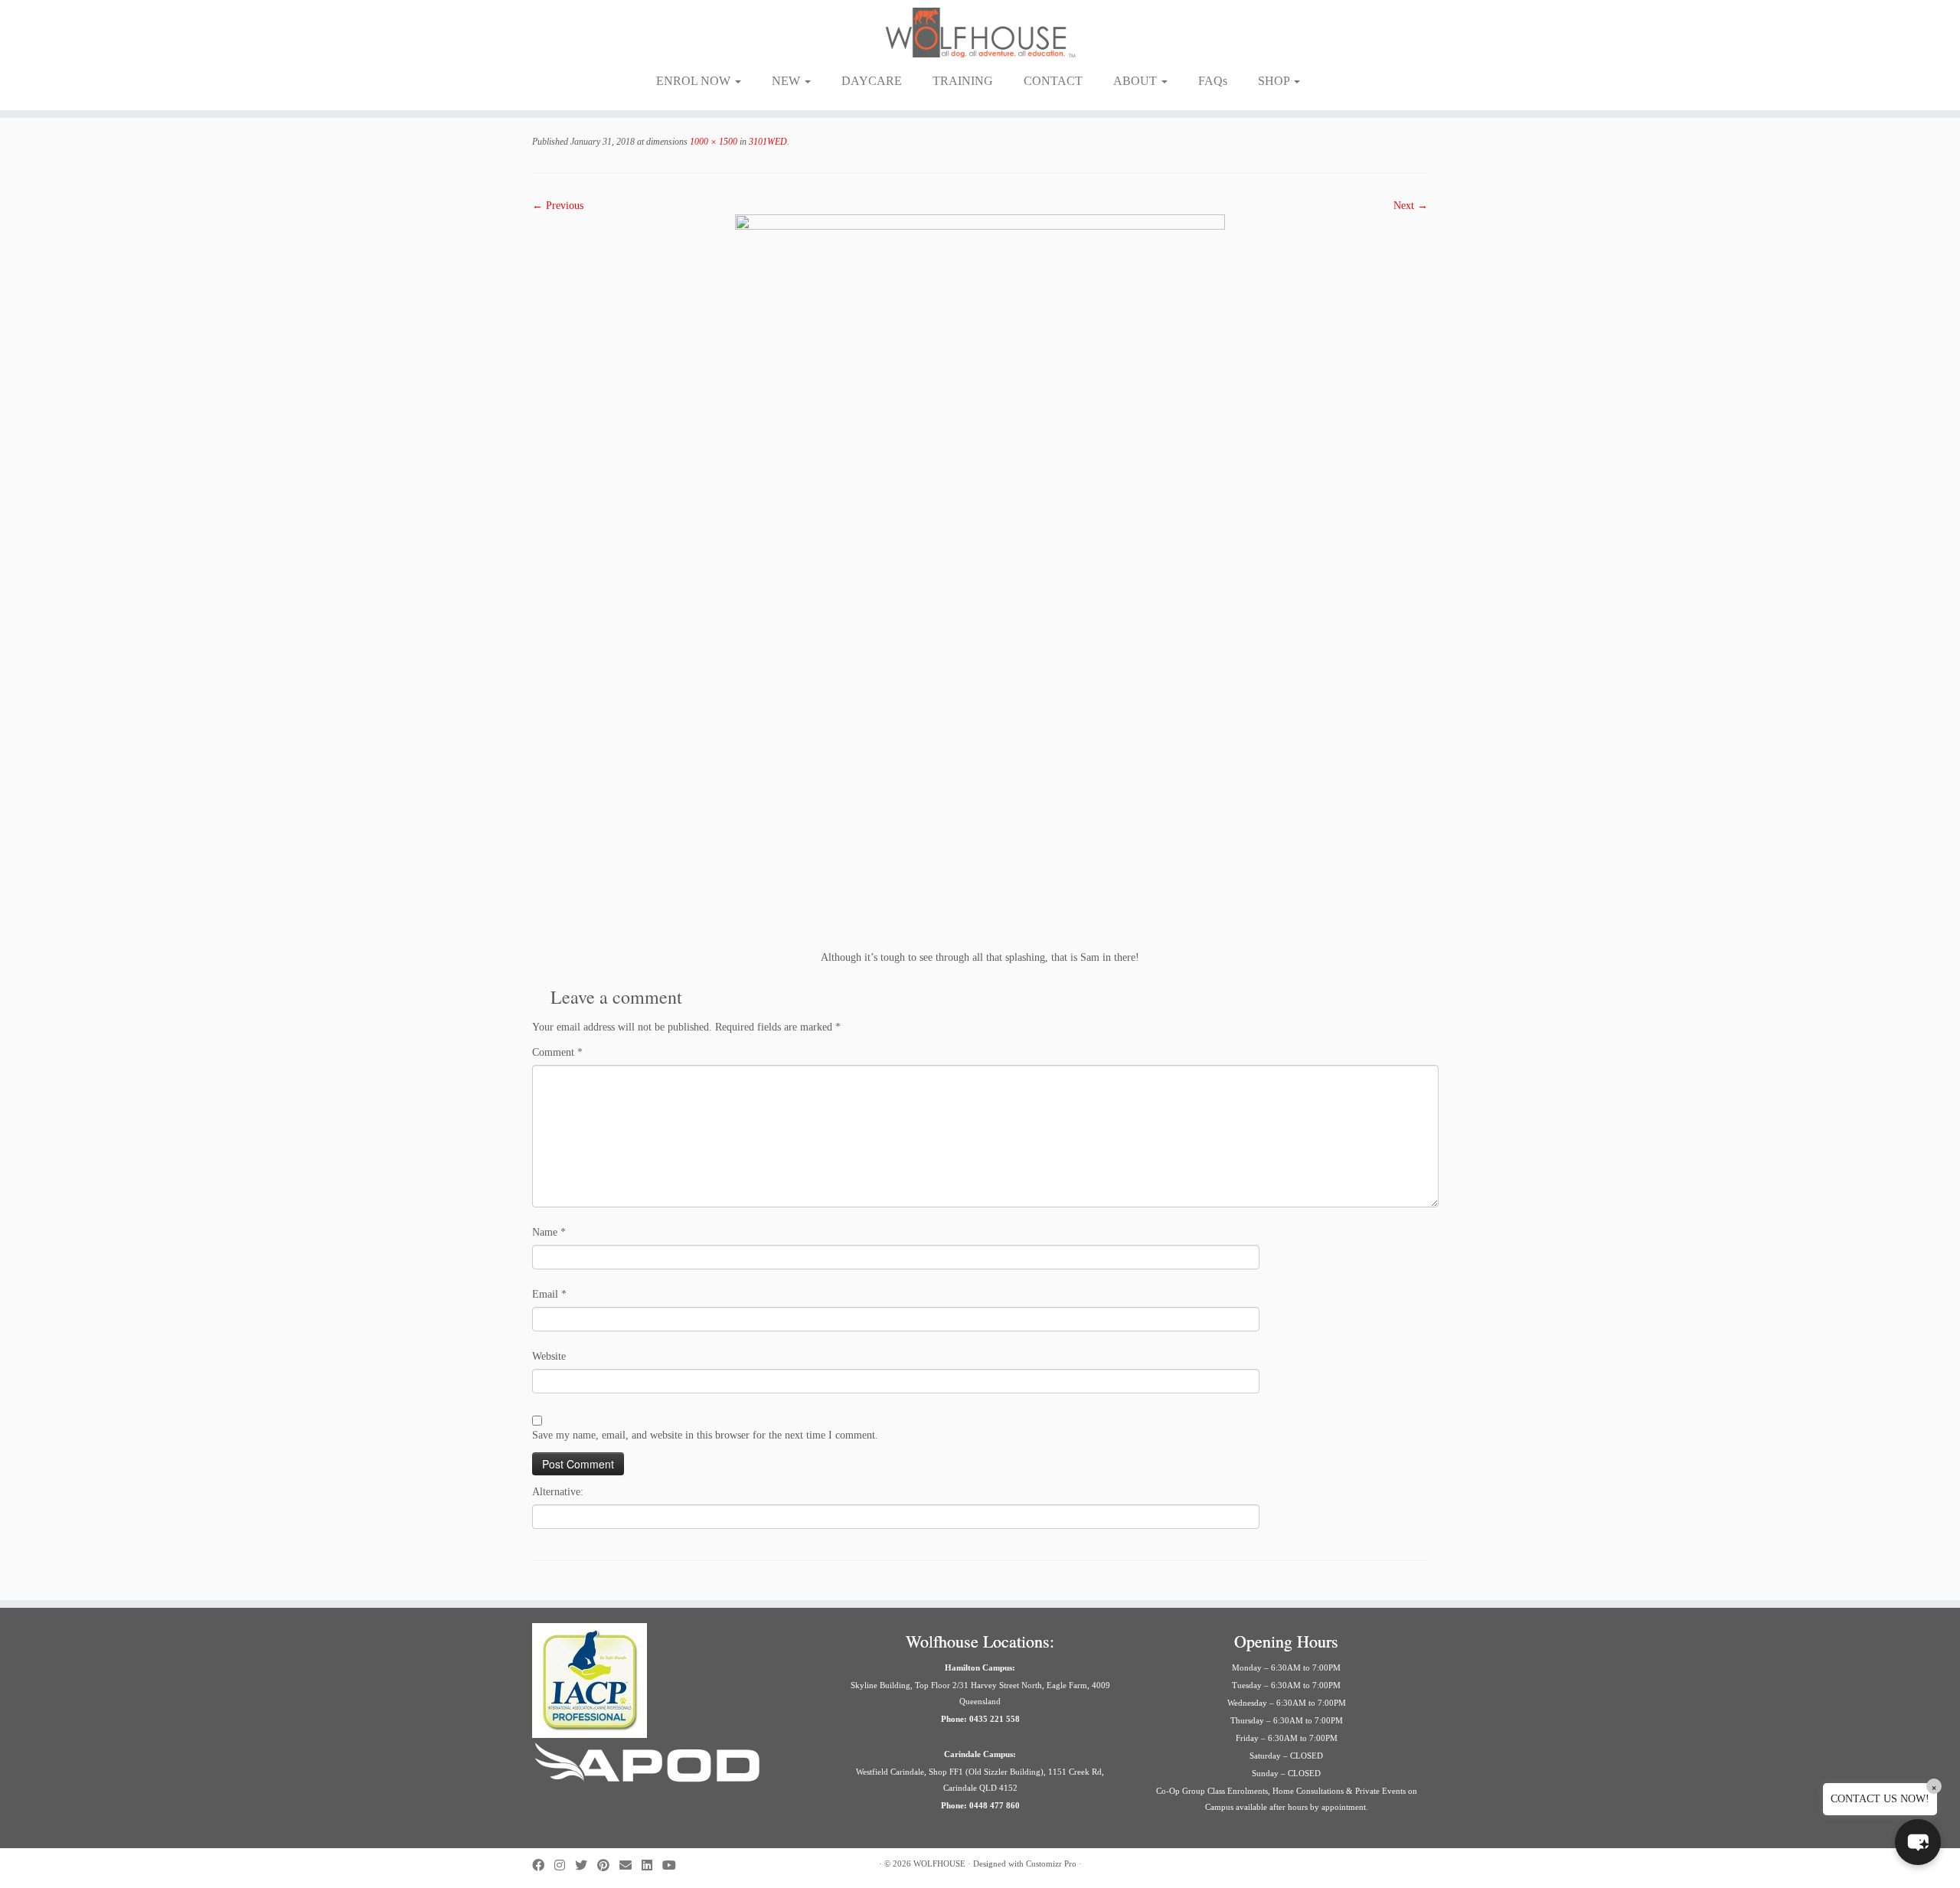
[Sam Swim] (980, 581)
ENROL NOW (695, 81)
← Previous (558, 206)
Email (549, 1294)
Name (549, 1232)
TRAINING (963, 81)
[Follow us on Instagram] (565, 1865)
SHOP (1275, 81)
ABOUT (1137, 81)
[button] (1918, 1842)
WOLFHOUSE (939, 1864)
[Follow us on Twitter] (586, 1865)
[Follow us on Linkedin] (652, 1865)
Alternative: (558, 1492)
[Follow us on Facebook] (543, 1865)
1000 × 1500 (712, 142)
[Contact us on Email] (630, 1865)
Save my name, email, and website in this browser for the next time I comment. (705, 1435)
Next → (1411, 206)
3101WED (767, 142)
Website (549, 1356)
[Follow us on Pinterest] (608, 1865)
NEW (787, 81)
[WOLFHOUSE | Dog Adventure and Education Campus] (980, 33)
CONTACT (1053, 81)
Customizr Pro (1051, 1864)
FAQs (1213, 81)
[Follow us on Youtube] (674, 1865)
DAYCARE (872, 81)
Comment (557, 1052)
